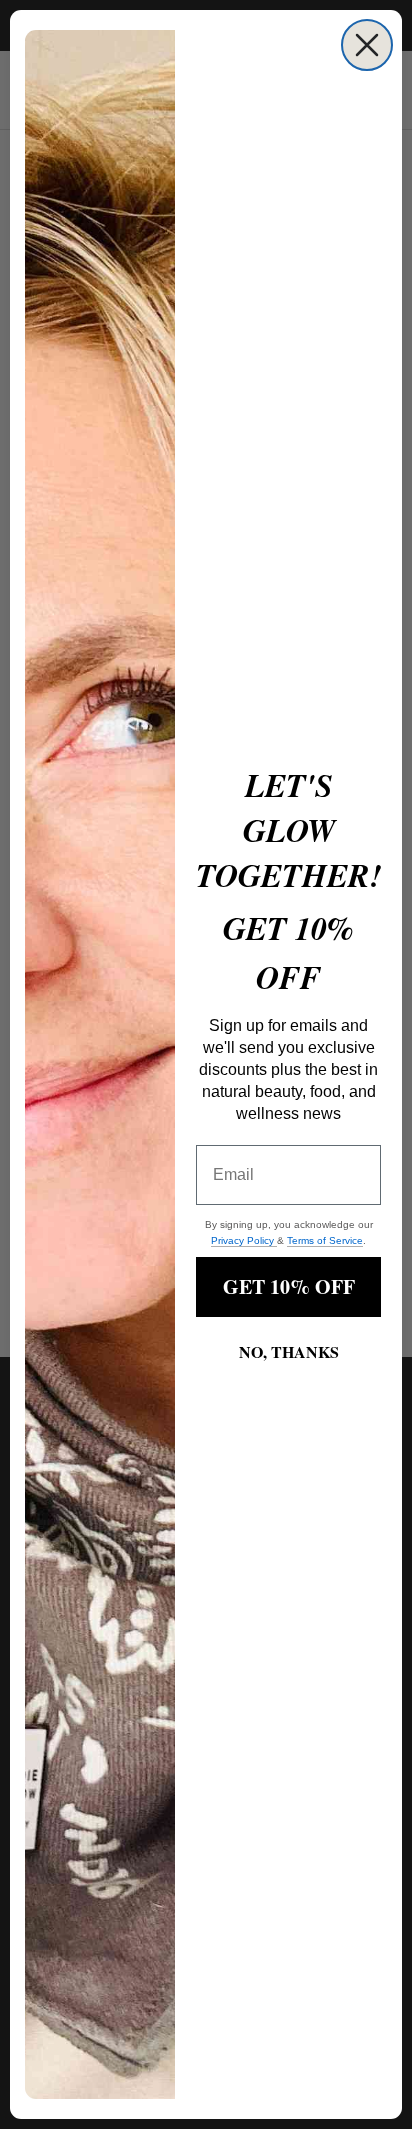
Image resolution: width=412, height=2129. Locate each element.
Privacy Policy (244, 1240)
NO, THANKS (289, 1351)
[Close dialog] (367, 45)
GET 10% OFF (289, 1286)
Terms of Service (325, 1240)
